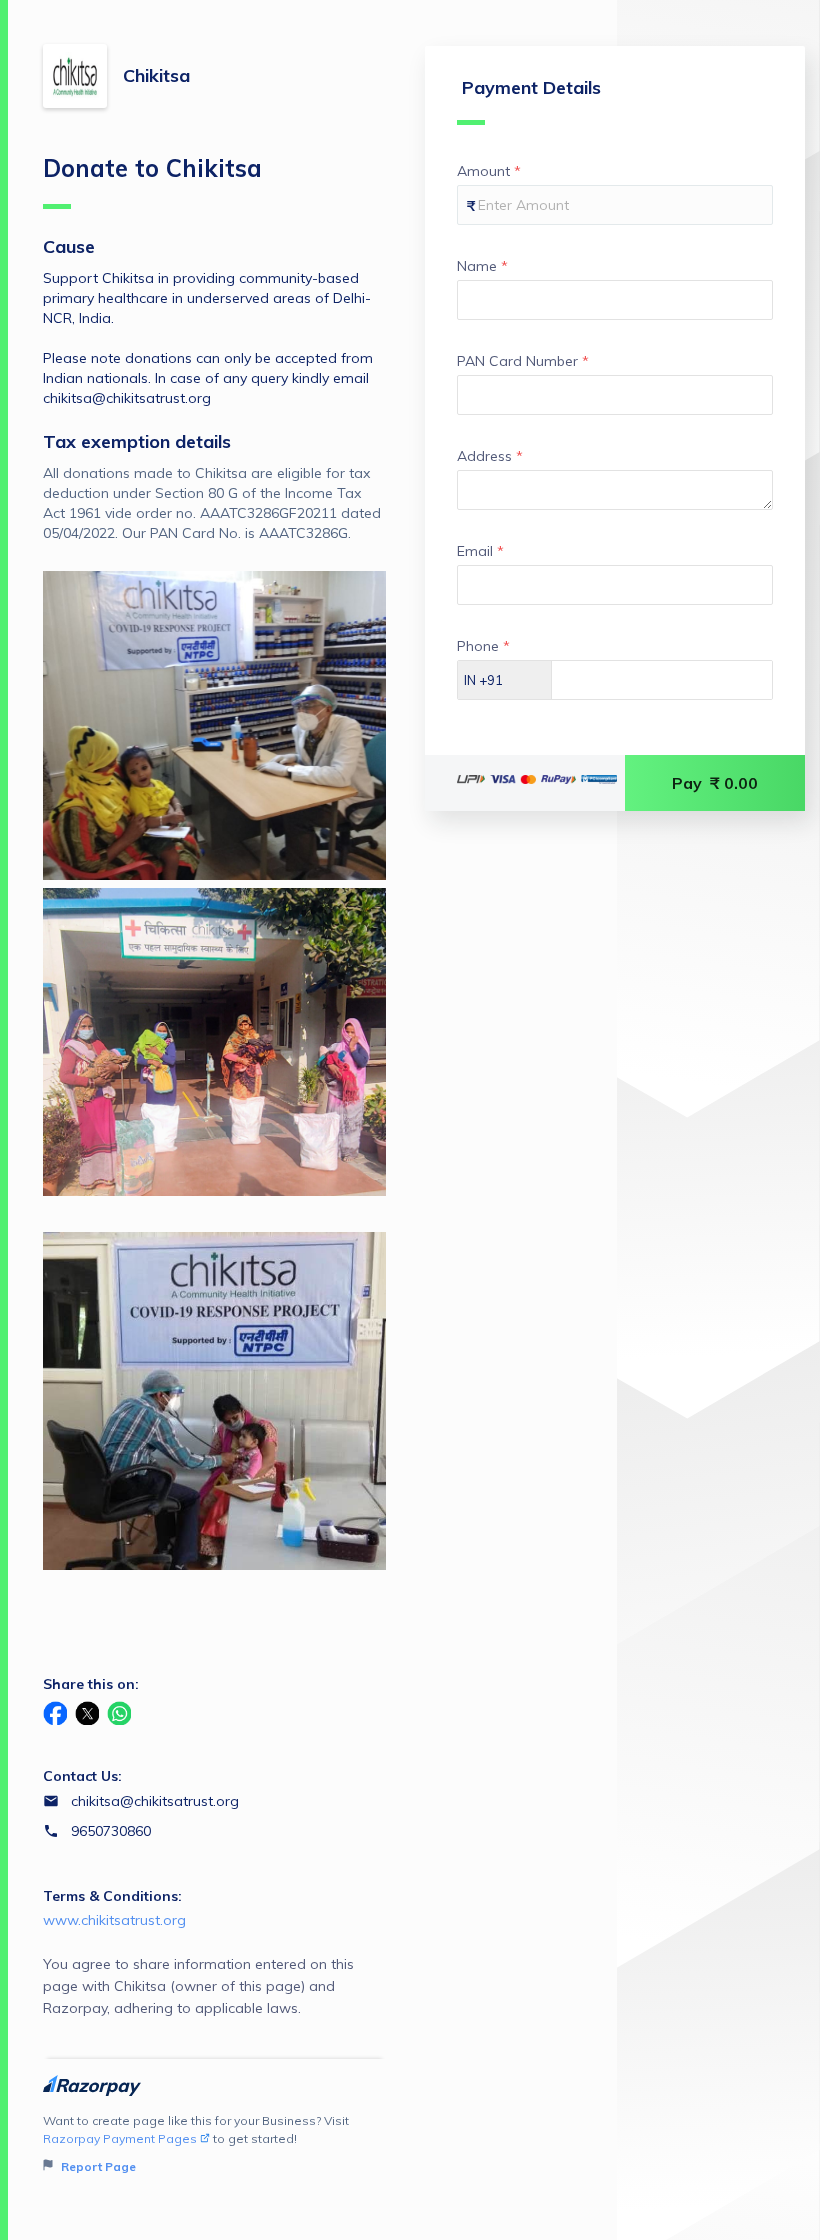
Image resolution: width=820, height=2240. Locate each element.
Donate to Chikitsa (152, 168)
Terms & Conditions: (112, 1896)
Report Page (97, 2166)
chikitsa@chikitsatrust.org (155, 1801)
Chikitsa (156, 75)
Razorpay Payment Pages (120, 2138)
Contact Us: (82, 1776)
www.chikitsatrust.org (114, 1920)
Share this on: (91, 1684)
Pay (715, 783)
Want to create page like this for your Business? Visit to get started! (196, 2143)
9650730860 (111, 1831)
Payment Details (531, 87)
